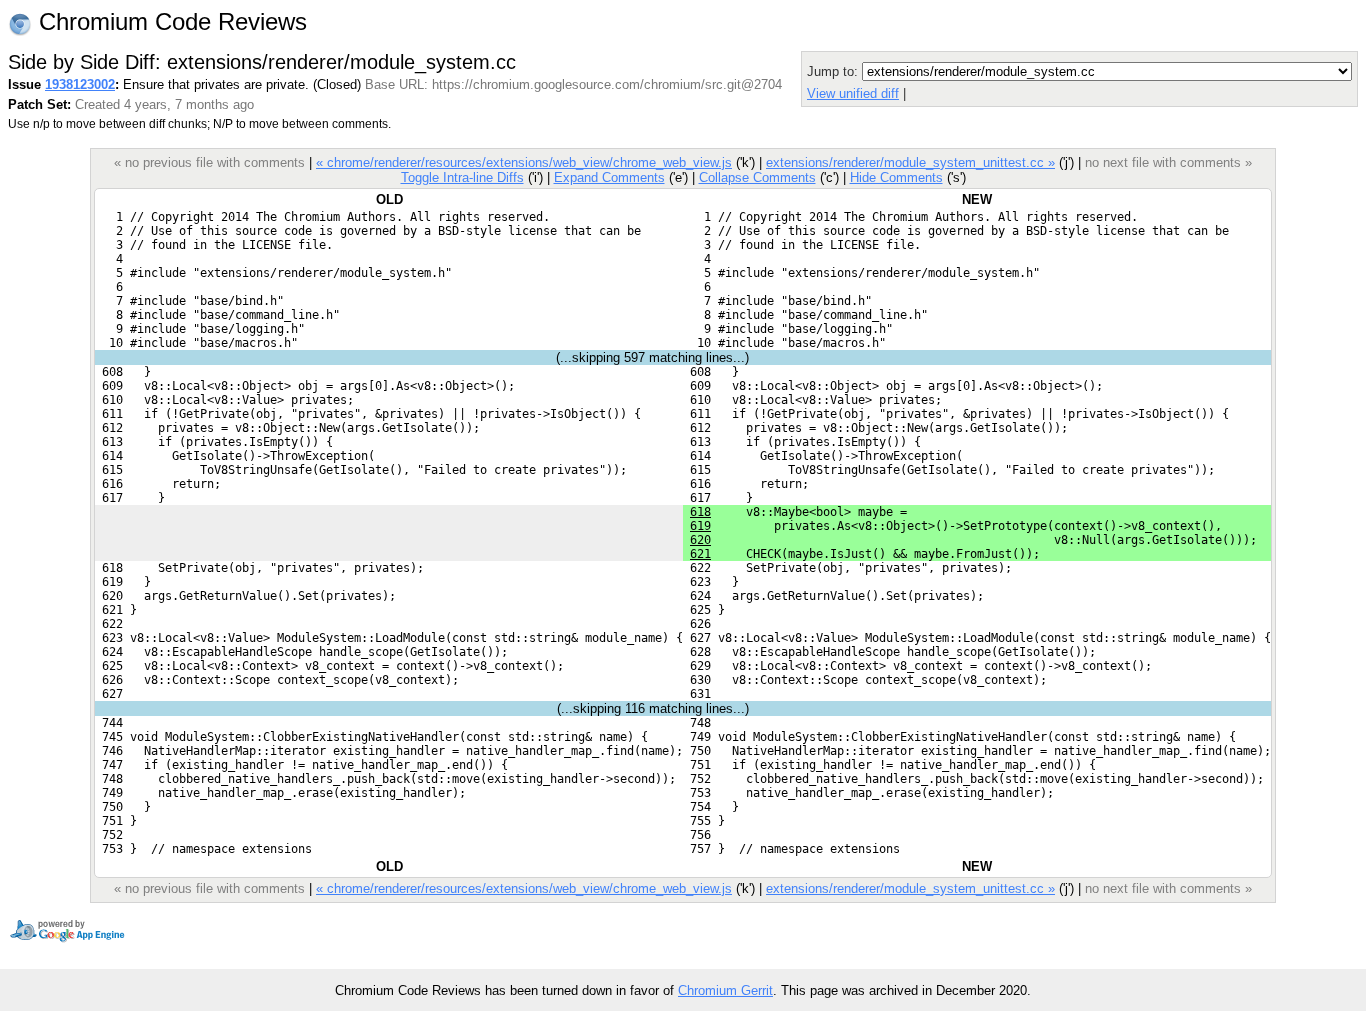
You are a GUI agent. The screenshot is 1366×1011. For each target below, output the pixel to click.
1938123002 (80, 84)
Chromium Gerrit (725, 990)
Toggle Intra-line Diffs (462, 177)
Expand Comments (609, 177)
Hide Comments (896, 177)
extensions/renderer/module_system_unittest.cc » (910, 162)
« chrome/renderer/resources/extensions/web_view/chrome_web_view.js (524, 162)
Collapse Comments (757, 177)
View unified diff (853, 93)
